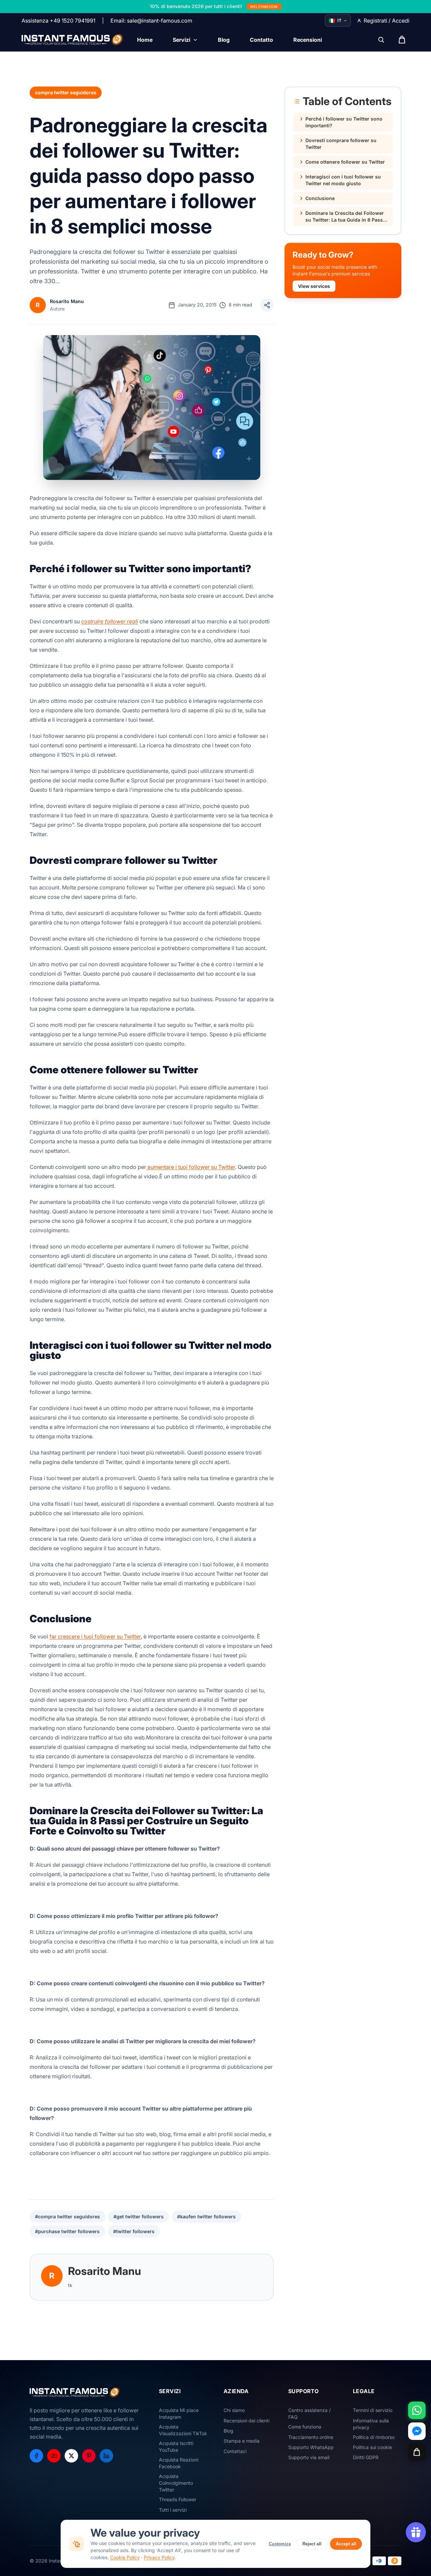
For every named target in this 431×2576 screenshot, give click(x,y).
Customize (280, 2544)
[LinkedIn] (106, 2456)
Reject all (312, 2544)
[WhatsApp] (417, 2410)
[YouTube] (54, 2456)
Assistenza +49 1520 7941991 (58, 21)
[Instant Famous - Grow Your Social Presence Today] (73, 40)
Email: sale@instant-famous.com (151, 21)
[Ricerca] (381, 40)
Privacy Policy (159, 2557)
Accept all (346, 2544)
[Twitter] (71, 2456)
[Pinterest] (89, 2456)
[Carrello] (417, 2452)
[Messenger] (417, 2431)
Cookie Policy (125, 2557)
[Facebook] (36, 2456)
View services (314, 286)
